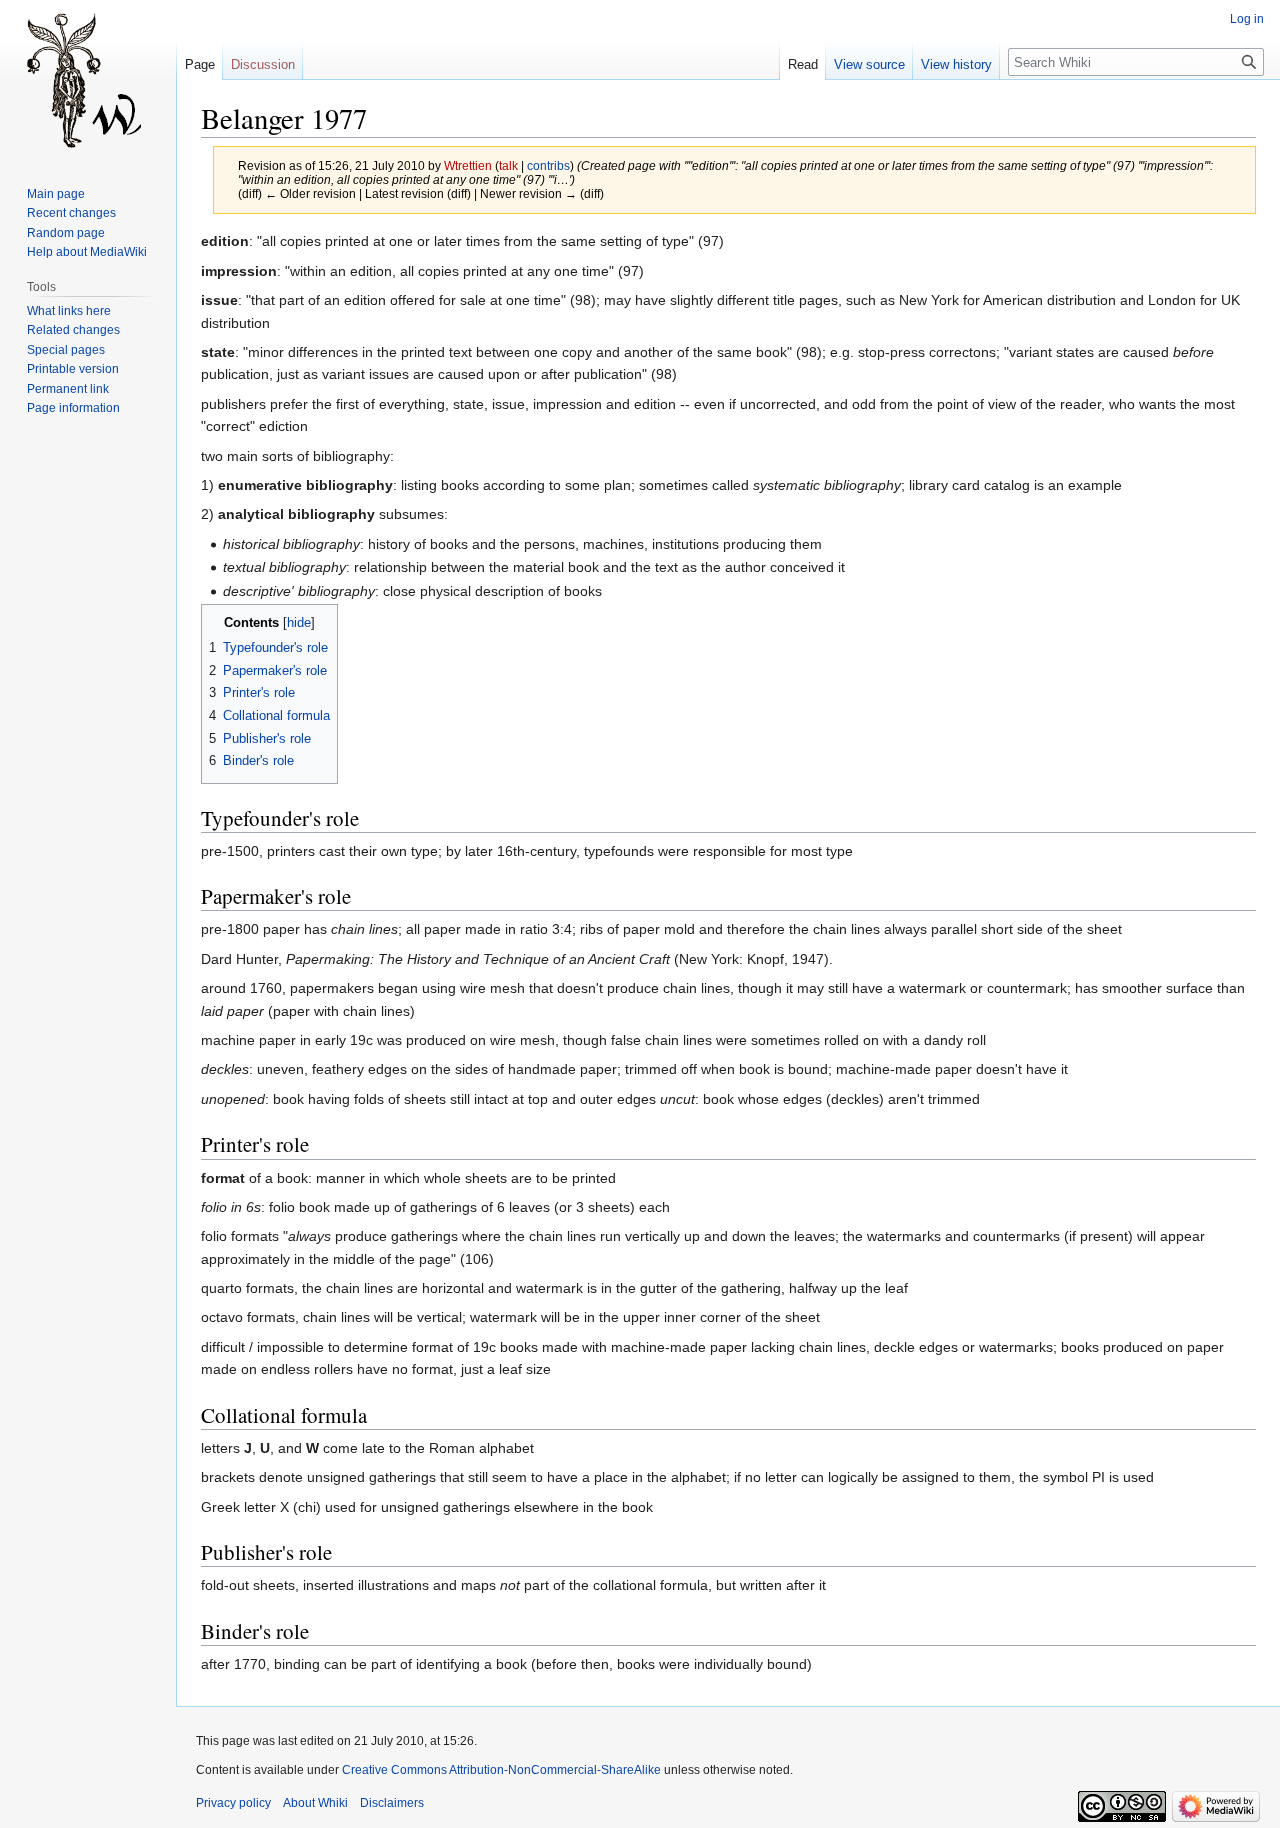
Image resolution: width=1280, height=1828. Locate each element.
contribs (548, 165)
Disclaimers (392, 1803)
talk (508, 165)
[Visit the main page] (88, 80)
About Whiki (315, 1803)
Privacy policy (233, 1803)
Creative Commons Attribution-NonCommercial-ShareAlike (501, 1770)
